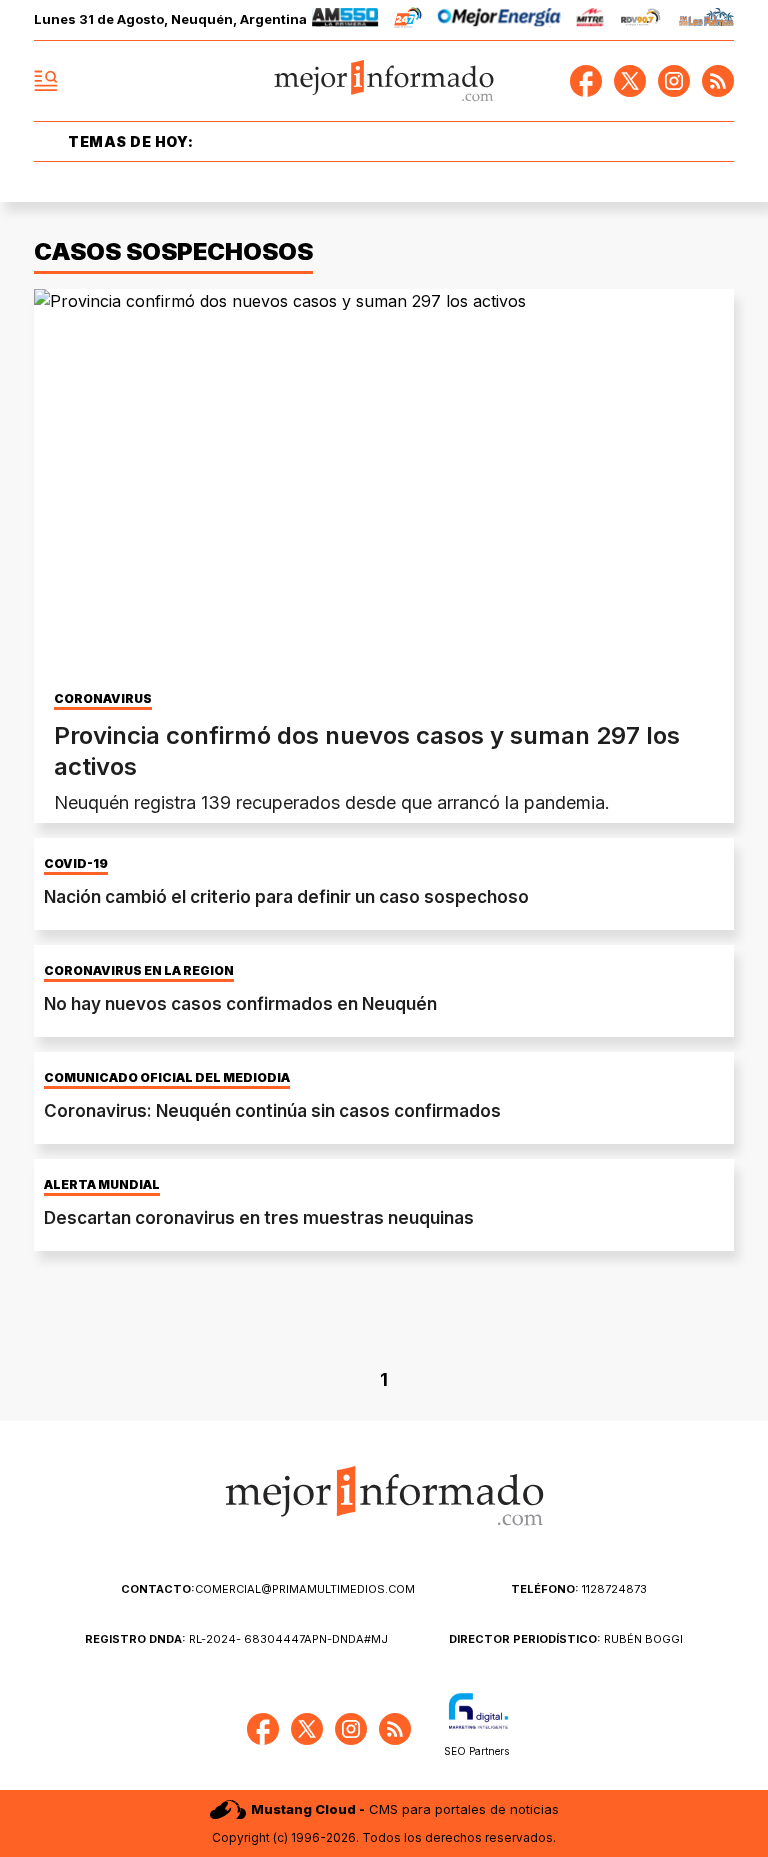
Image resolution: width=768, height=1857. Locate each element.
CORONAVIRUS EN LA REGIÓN (139, 971)
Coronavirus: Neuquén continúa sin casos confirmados (272, 1111)
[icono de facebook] (586, 81)
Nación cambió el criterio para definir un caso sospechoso (286, 897)
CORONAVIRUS (103, 699)
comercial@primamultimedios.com (268, 1589)
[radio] (345, 20)
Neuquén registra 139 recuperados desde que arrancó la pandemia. (332, 802)
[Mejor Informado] (384, 81)
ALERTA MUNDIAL (102, 1185)
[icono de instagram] (674, 81)
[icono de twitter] (630, 81)
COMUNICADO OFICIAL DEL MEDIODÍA (167, 1078)
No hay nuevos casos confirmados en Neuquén (240, 1004)
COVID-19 (76, 864)
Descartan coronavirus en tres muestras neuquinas (259, 1218)
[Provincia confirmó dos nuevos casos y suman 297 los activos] (384, 486)
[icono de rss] (718, 81)
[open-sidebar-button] (46, 81)
